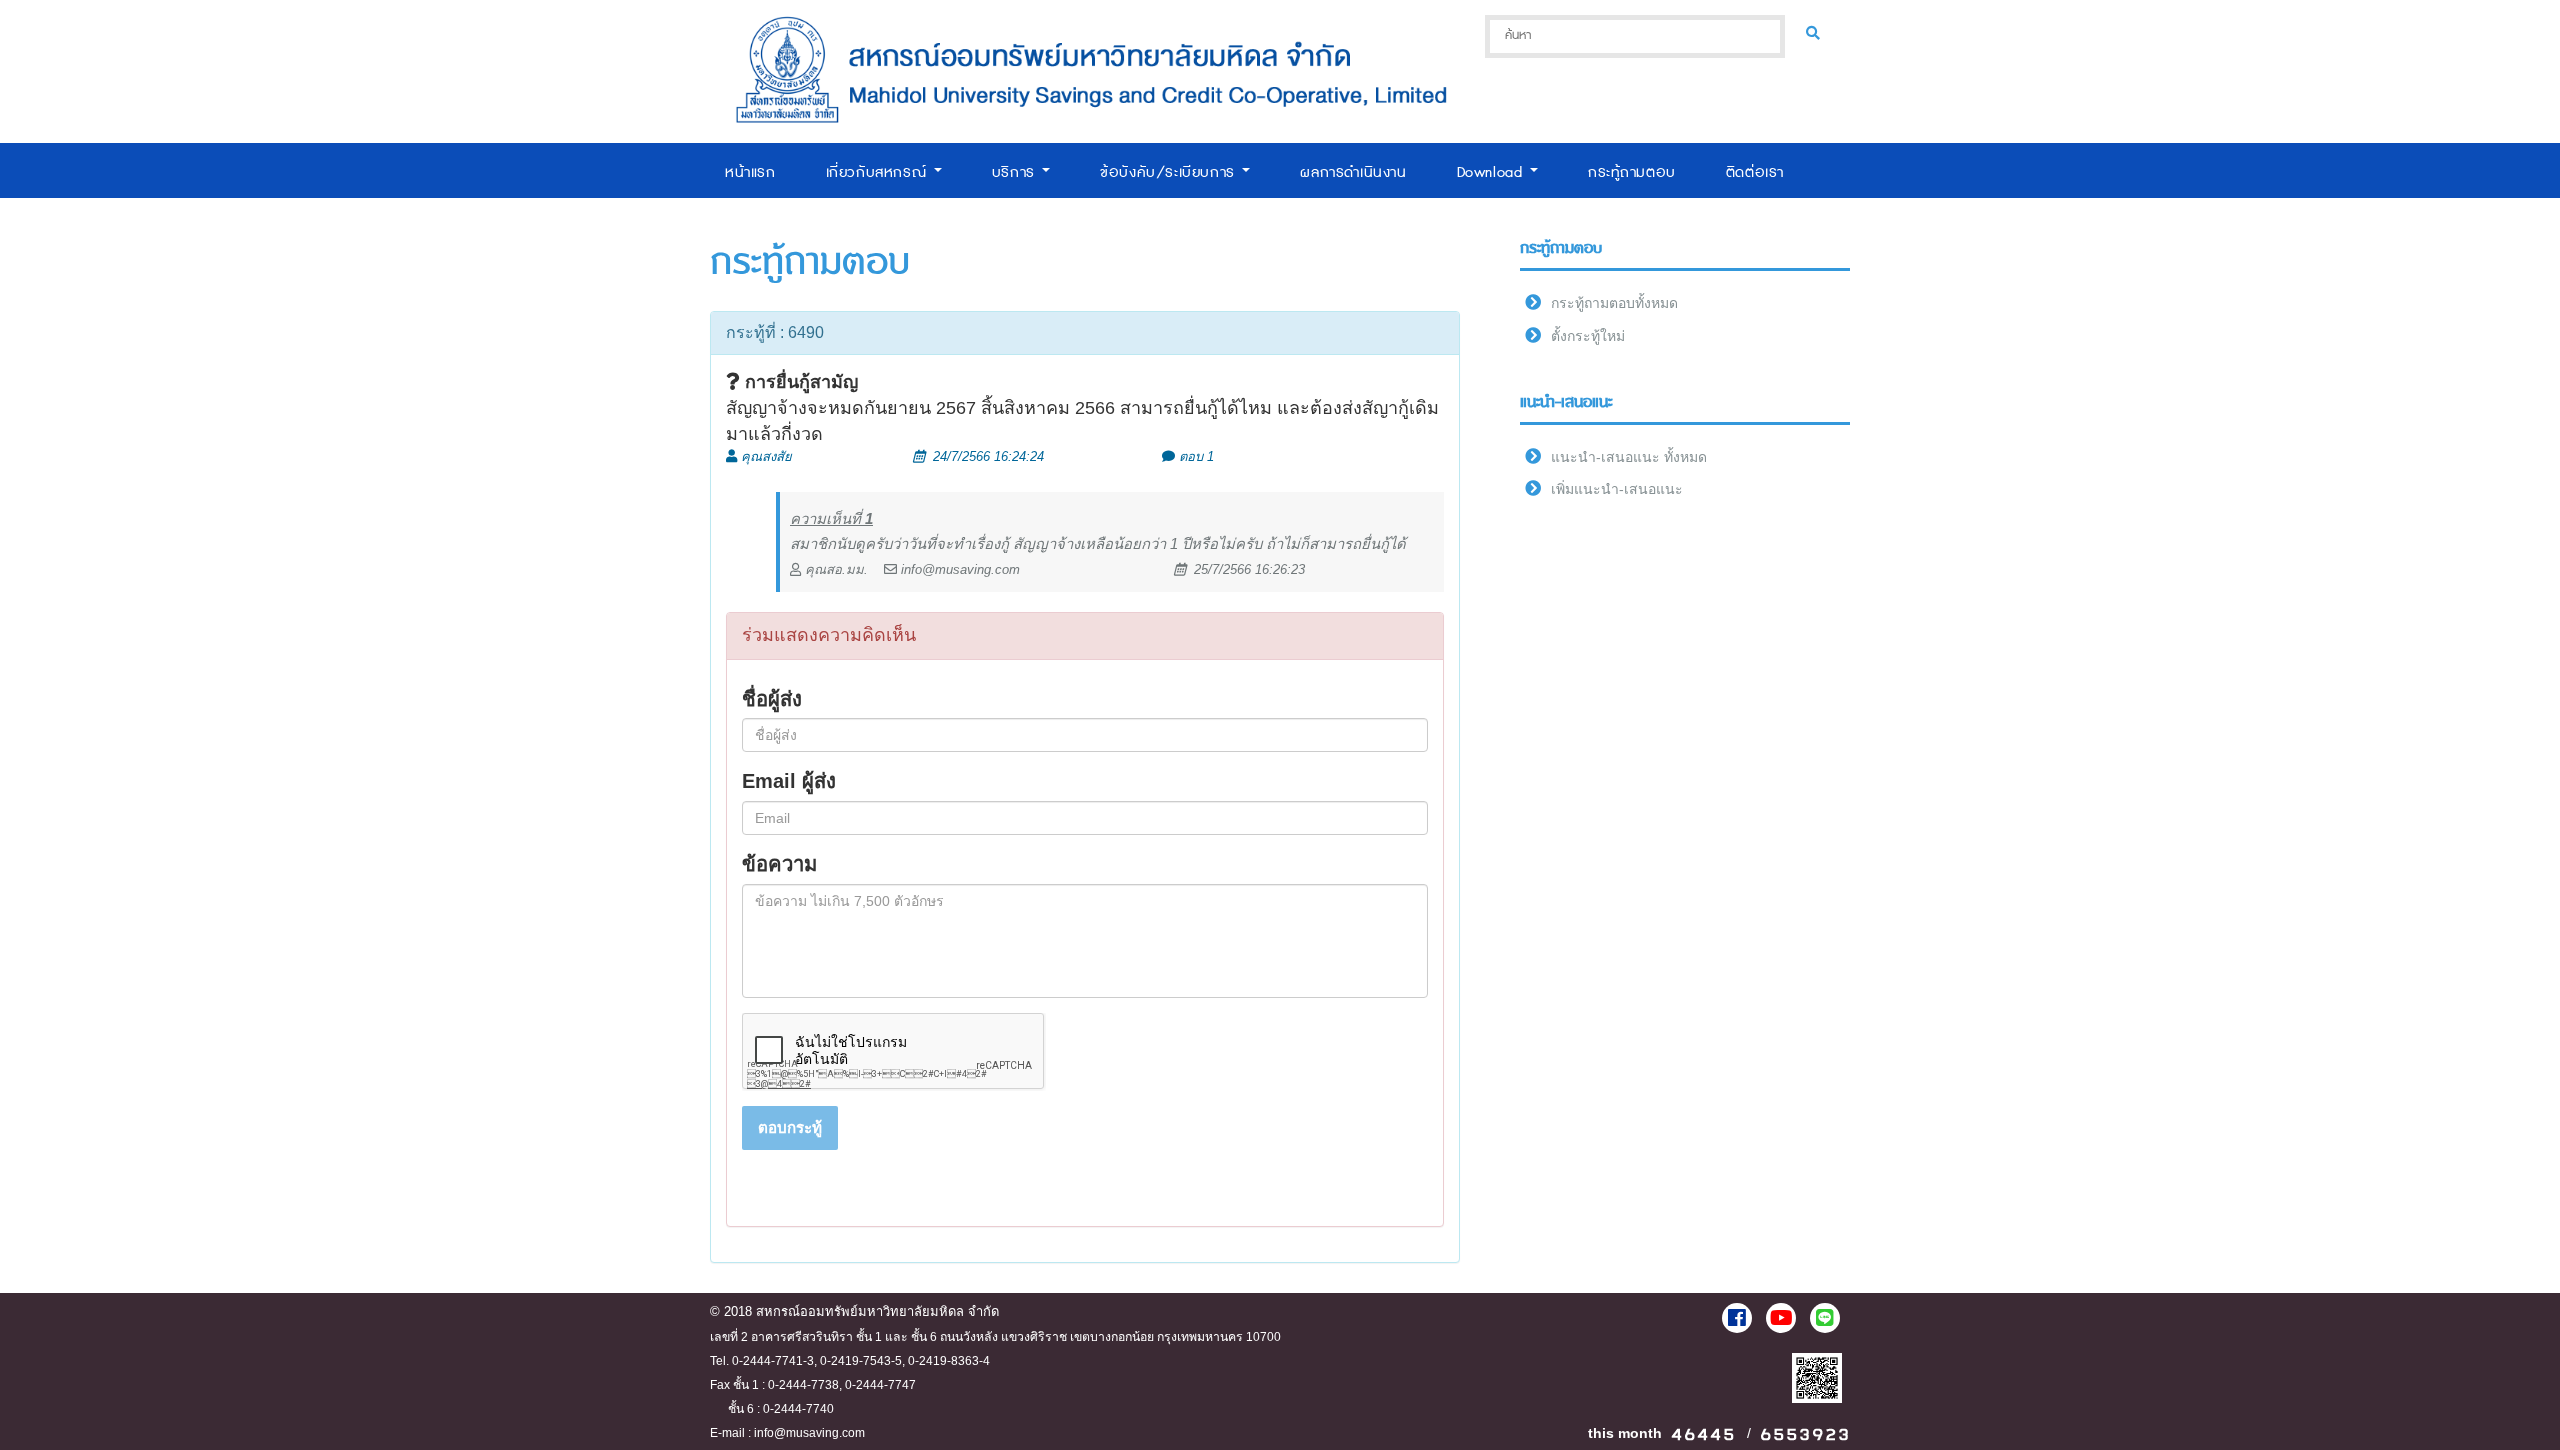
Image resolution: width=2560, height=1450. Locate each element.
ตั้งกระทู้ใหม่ (1588, 336)
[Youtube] (1781, 1318)
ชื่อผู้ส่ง (772, 699)
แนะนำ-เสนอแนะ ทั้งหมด (1629, 457)
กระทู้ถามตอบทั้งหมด (1614, 303)
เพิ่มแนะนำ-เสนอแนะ (1617, 489)
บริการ (1016, 172)
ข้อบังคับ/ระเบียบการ (1170, 172)
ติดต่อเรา (1755, 172)
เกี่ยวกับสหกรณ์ (879, 172)
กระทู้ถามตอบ (1632, 172)
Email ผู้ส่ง (789, 781)
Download (1492, 172)
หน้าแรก (750, 172)
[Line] (1825, 1318)
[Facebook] (1737, 1318)
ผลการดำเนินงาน (1353, 172)
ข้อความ (779, 864)
